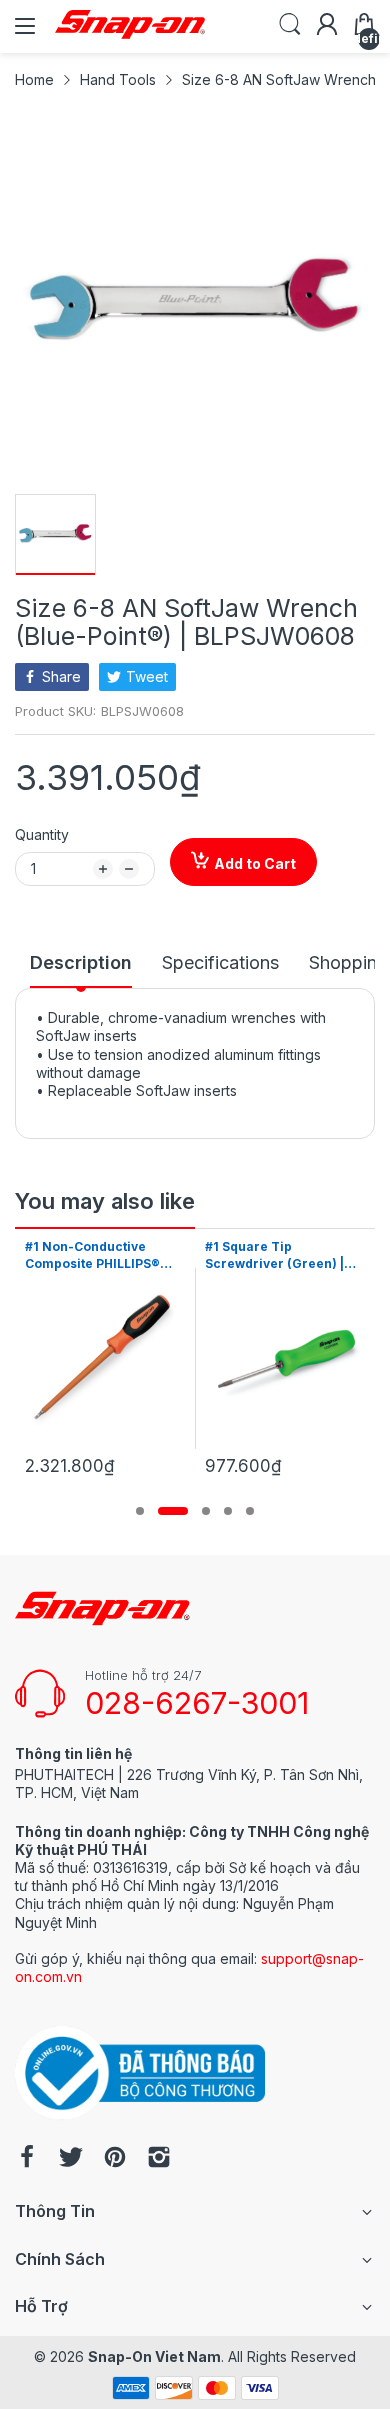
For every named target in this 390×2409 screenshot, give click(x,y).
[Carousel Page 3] (206, 1511)
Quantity (42, 834)
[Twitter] (71, 2159)
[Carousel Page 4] (228, 1511)
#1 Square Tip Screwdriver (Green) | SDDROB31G (274, 1256)
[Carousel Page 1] (140, 1511)
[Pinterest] (115, 2159)
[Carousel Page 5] (250, 1511)
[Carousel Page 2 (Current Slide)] (173, 1511)
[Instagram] (159, 2159)
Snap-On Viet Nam (154, 2356)
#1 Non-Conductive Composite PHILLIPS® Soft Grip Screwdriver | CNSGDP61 (97, 1256)
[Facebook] (27, 2159)
